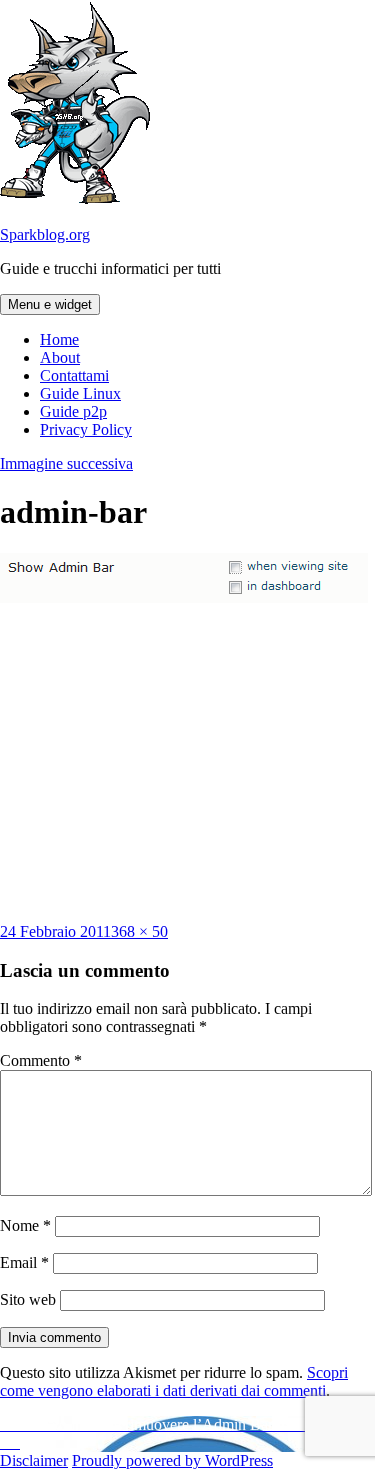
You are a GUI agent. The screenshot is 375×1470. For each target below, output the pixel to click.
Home (59, 339)
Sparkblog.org (45, 234)
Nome (25, 1225)
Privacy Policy (86, 429)
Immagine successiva (66, 463)
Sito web (28, 1299)
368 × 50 (139, 931)
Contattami (74, 375)
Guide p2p (73, 411)
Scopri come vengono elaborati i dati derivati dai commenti (174, 1381)
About (60, 357)
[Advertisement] (188, 763)
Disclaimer (34, 1460)
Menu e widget (50, 304)
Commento (41, 1060)
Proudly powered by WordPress (172, 1460)
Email (24, 1262)
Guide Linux (80, 393)
